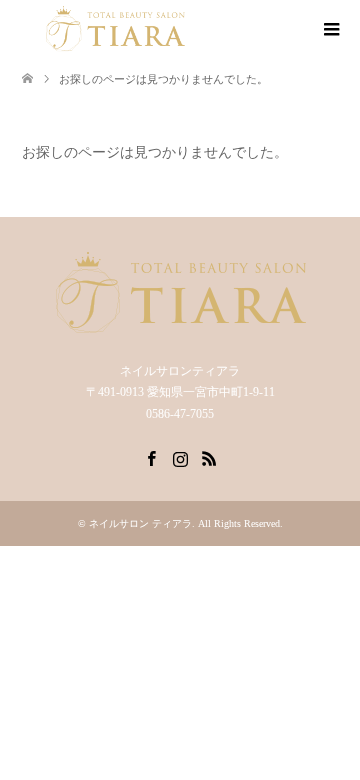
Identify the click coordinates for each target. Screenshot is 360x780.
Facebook (151, 457)
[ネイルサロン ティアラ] (115, 29)
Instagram (180, 457)
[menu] (330, 30)
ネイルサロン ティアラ (140, 523)
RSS (209, 457)
